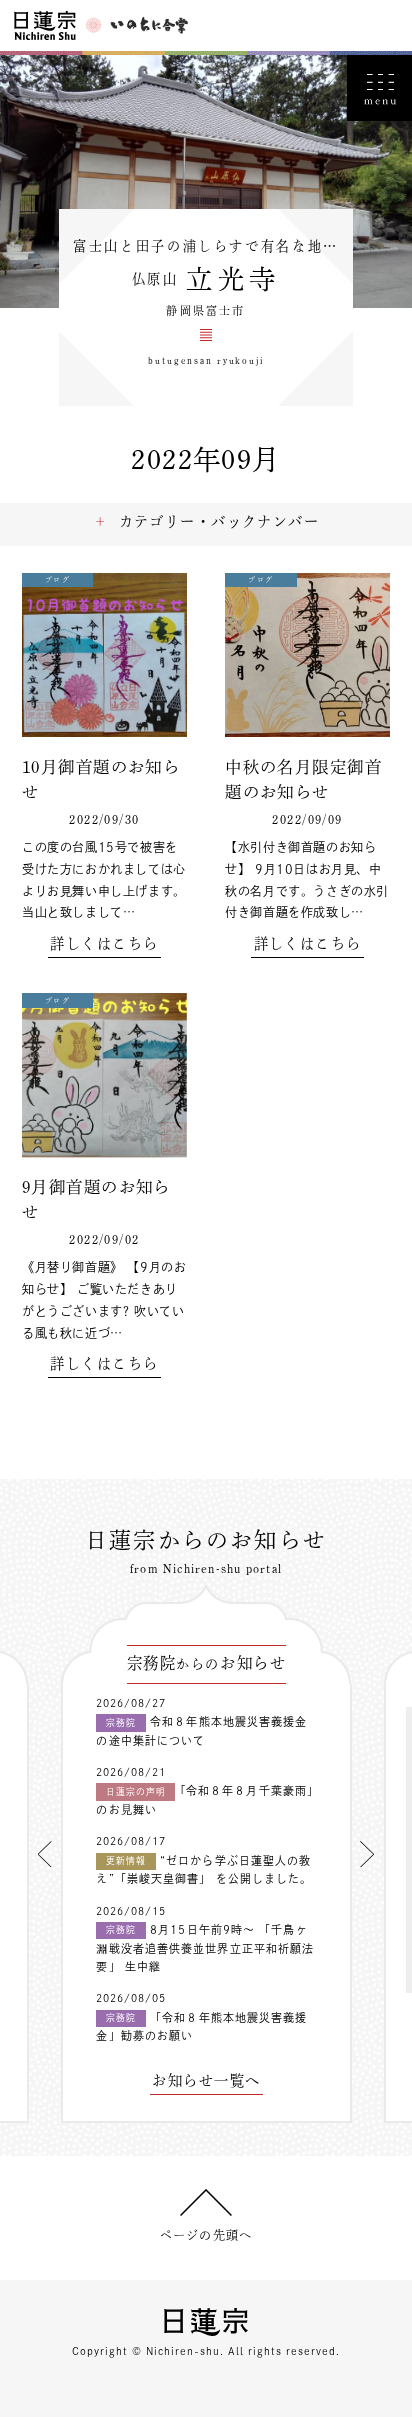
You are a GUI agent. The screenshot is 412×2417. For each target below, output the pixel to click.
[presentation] (45, 1854)
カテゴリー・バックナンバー (219, 521)
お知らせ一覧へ (206, 2081)
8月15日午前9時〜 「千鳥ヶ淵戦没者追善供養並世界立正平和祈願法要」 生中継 (205, 1948)
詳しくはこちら (104, 944)
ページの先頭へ (206, 2235)
